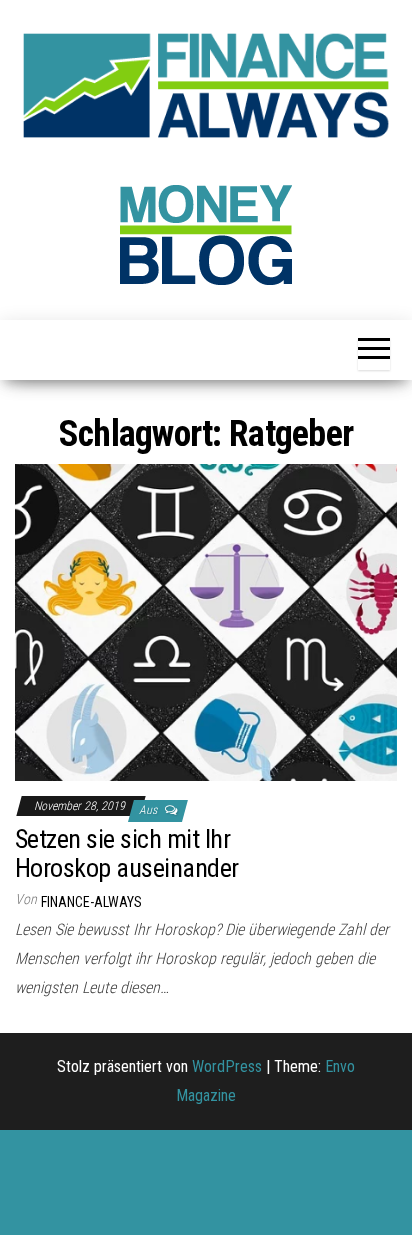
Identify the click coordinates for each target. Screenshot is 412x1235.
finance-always (91, 902)
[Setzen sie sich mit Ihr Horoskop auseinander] (206, 621)
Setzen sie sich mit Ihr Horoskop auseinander (127, 853)
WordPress (227, 1066)
